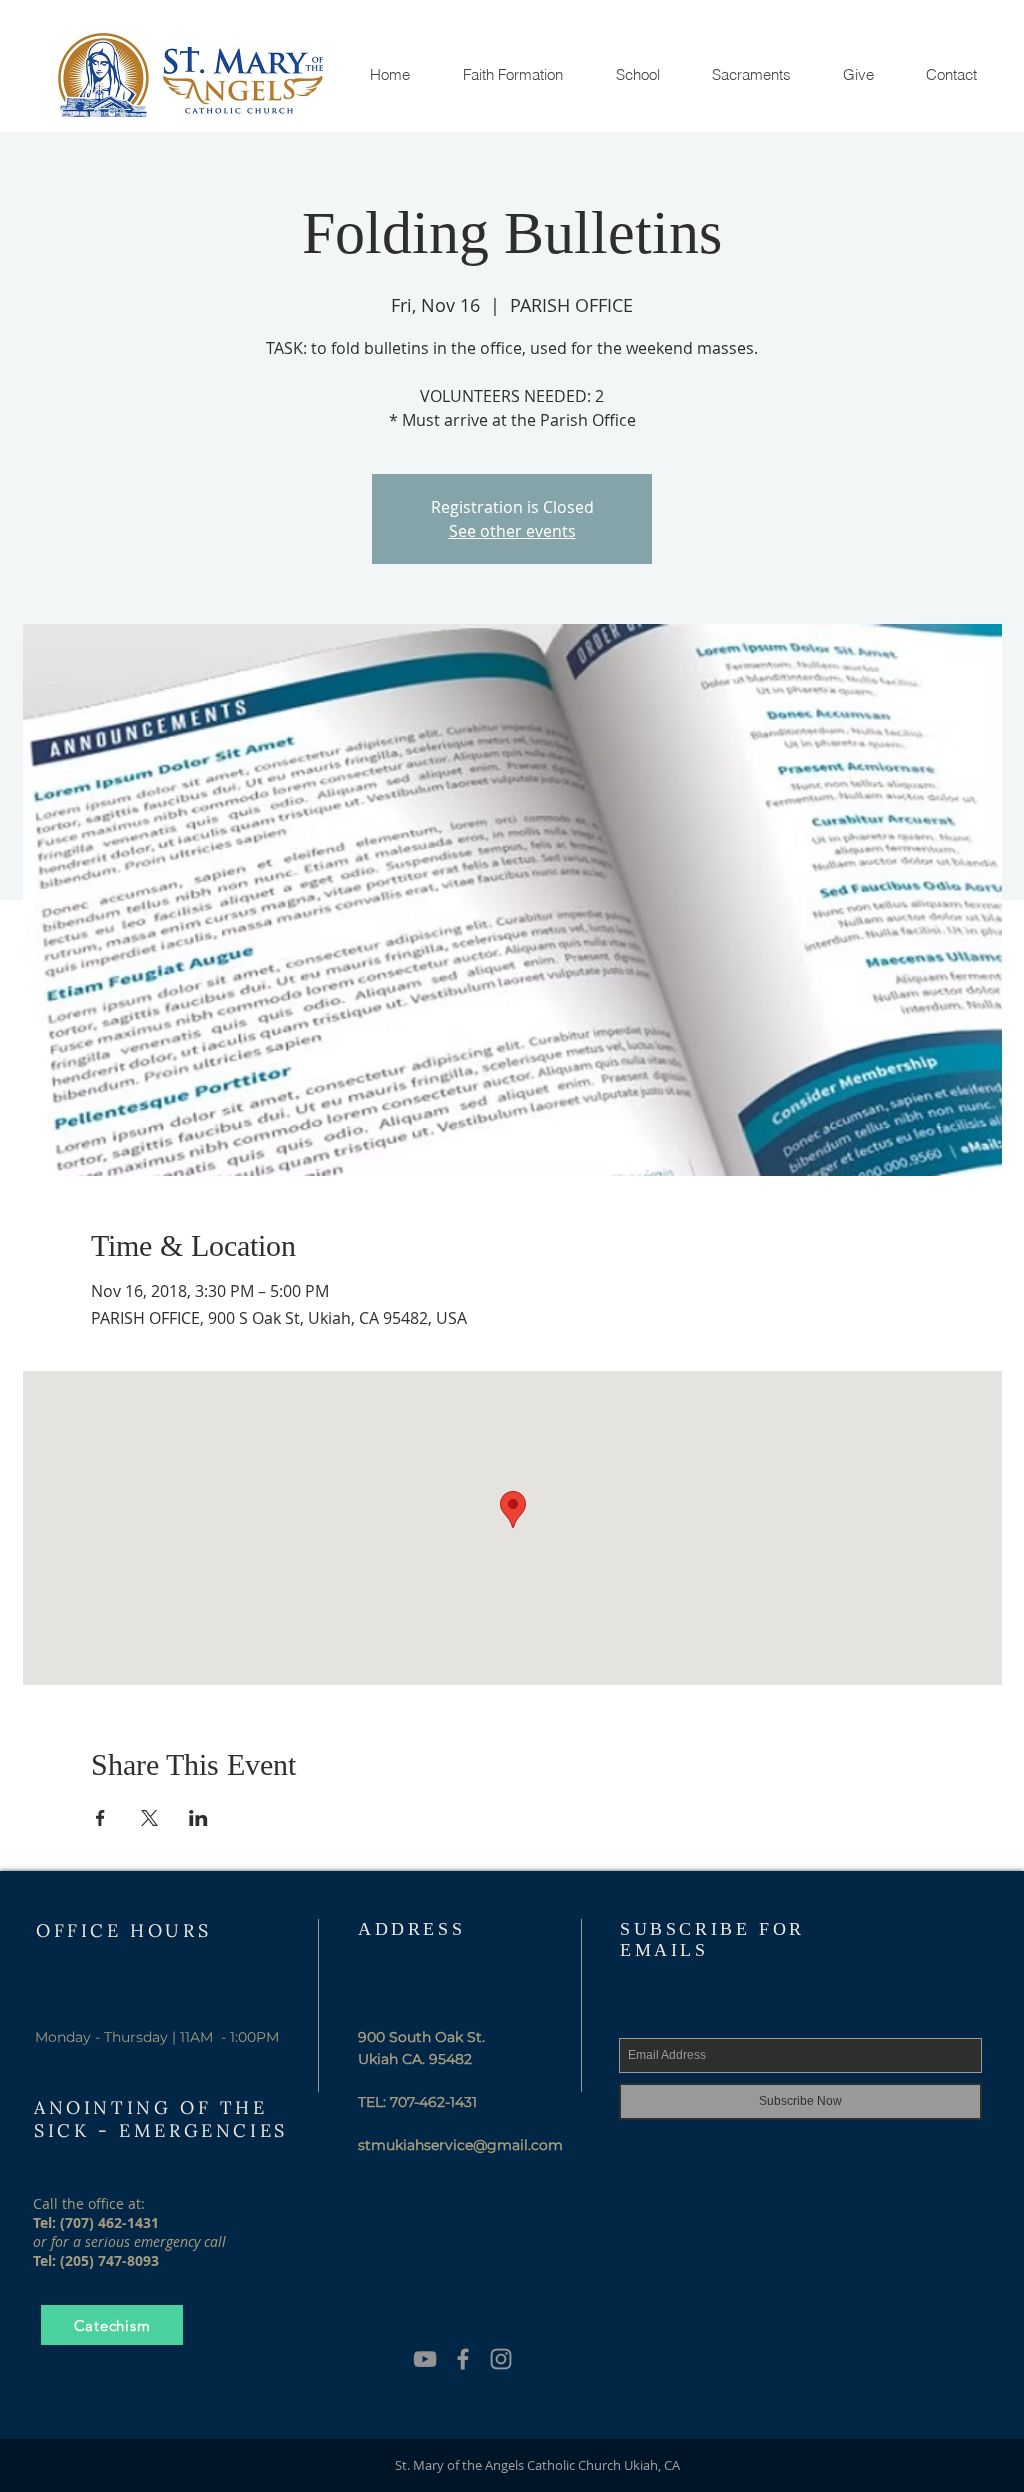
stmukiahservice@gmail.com (460, 2145)
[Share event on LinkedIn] (198, 1818)
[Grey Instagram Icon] (501, 2359)
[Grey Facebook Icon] (463, 2359)
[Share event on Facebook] (100, 1818)
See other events (512, 531)
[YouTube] (425, 2359)
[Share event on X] (149, 1818)
